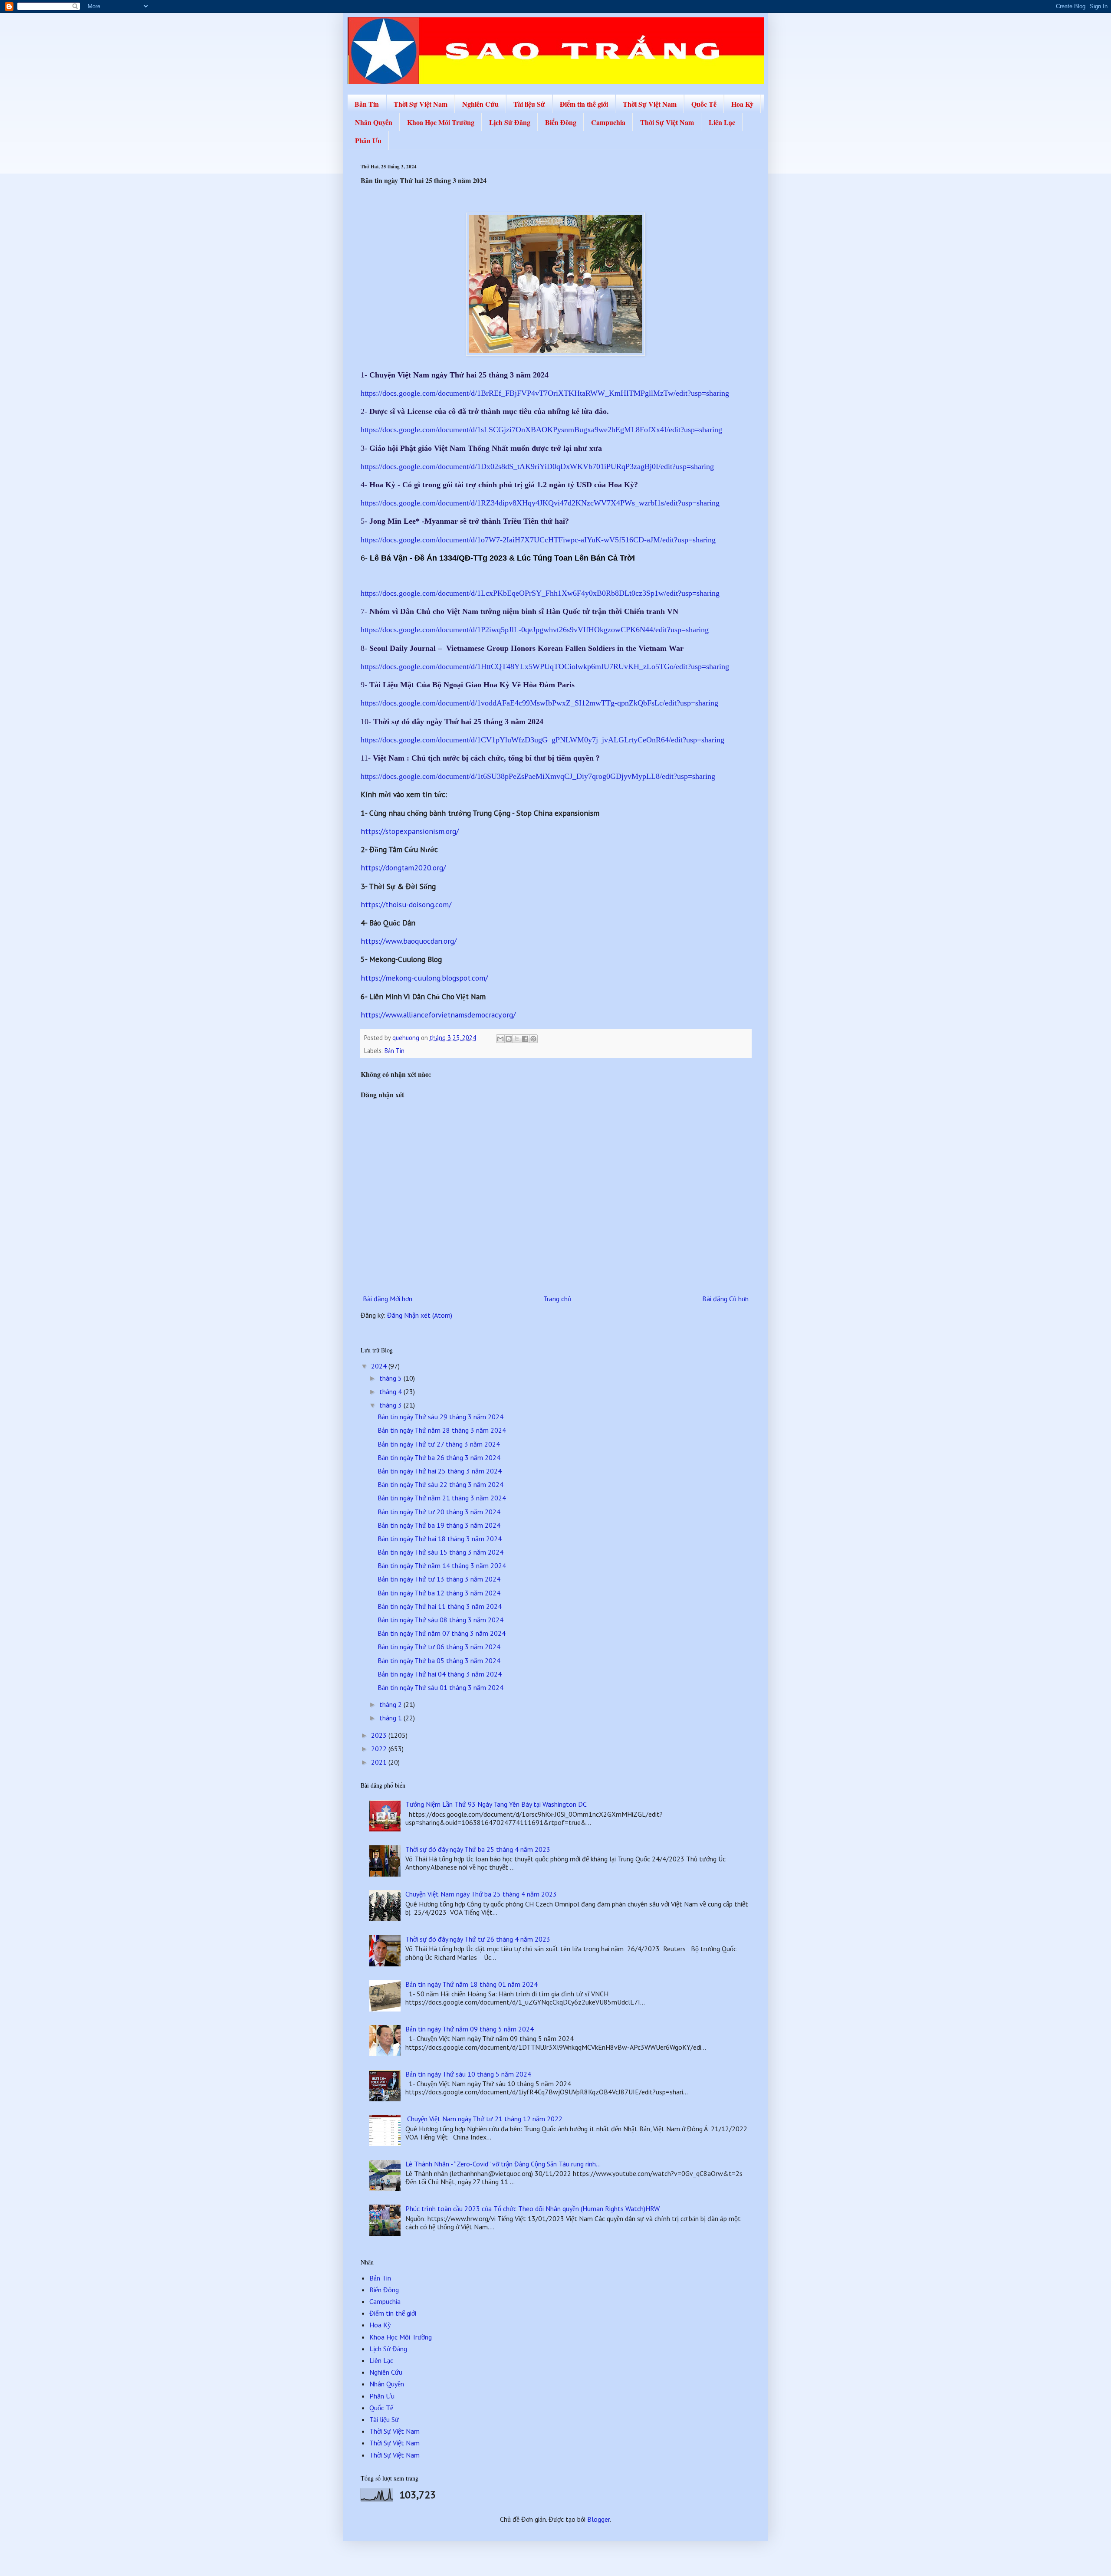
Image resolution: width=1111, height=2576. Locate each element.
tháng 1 (391, 1718)
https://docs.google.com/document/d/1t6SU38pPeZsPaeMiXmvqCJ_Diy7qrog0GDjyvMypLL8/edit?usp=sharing (538, 776)
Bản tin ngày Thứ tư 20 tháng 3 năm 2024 (439, 1512)
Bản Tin (367, 104)
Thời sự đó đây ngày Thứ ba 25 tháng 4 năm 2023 (478, 1849)
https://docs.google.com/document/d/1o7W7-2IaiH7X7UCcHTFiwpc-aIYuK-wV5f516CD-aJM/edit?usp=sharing (538, 540)
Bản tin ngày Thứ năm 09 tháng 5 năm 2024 (470, 2029)
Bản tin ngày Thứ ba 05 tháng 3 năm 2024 (439, 1660)
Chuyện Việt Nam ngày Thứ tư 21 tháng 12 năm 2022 (484, 2119)
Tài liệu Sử (529, 104)
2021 (380, 1762)
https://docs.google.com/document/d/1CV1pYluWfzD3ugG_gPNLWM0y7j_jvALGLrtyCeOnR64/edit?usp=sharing (542, 740)
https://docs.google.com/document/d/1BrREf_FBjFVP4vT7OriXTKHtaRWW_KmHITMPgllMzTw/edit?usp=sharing (545, 393)
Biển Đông (561, 122)
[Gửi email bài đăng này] (500, 1039)
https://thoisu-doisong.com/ (406, 904)
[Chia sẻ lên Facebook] (525, 1039)
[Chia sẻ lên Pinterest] (533, 1039)
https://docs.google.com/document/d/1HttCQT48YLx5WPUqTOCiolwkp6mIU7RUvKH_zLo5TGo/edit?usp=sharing (545, 666)
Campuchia (608, 122)
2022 (380, 1749)
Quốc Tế (704, 104)
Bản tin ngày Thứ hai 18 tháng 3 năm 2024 (440, 1539)
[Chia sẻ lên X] (517, 1039)
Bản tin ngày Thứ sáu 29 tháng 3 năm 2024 (440, 1417)
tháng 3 (391, 1405)
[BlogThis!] (509, 1039)
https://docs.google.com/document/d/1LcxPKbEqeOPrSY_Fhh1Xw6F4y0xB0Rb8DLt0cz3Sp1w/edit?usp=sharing (540, 593)
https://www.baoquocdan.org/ (409, 941)
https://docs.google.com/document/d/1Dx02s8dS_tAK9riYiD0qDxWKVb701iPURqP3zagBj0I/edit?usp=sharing (537, 466)
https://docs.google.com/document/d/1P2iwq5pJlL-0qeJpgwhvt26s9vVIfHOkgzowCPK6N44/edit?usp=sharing (535, 630)
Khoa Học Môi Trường (441, 122)
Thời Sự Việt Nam (421, 104)
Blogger (598, 2519)
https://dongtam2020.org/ (403, 868)
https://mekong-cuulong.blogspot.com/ (424, 978)
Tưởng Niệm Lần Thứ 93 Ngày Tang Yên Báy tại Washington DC (496, 1804)
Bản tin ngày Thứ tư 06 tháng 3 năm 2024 (439, 1647)
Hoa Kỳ (742, 104)
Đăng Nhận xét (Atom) (420, 1315)
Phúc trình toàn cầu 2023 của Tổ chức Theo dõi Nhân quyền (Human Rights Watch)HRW (532, 2208)
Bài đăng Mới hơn (388, 1299)
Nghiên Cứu (480, 104)
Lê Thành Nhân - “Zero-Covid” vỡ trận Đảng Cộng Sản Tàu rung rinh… (503, 2164)
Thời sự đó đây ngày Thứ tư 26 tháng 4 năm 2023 (478, 1939)
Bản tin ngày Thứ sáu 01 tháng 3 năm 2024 (440, 1687)
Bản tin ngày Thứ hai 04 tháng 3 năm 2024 (440, 1674)
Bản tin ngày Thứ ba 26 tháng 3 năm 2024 (439, 1457)
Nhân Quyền (374, 122)
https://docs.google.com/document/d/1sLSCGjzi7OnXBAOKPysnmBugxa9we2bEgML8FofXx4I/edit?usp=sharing (541, 430)
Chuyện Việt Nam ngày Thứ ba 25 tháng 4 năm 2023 (481, 1894)
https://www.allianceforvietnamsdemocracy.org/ (438, 1015)
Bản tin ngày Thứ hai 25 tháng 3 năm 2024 (440, 1471)
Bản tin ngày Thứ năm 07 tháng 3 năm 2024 (442, 1633)
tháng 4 (391, 1391)
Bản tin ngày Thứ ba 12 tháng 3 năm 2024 (439, 1593)
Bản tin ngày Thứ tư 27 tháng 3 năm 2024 (439, 1444)
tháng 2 (391, 1704)
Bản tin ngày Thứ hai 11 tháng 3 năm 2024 (440, 1606)
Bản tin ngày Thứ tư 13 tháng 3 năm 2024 (439, 1579)
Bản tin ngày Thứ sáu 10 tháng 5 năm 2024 (468, 2074)
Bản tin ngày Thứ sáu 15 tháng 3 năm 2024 (440, 1552)
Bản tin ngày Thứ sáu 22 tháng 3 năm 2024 (440, 1484)
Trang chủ (557, 1299)
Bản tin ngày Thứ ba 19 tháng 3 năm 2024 (439, 1525)
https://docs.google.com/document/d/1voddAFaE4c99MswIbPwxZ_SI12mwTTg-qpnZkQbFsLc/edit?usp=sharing (539, 703)
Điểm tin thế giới (584, 104)
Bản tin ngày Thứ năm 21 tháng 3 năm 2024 (442, 1498)
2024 (380, 1366)
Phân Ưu (368, 140)
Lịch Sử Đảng (510, 122)
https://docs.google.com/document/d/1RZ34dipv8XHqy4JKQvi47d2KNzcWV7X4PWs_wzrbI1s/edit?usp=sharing (540, 503)
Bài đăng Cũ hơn (725, 1299)
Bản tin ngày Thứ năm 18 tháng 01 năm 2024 (472, 1984)
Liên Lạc (722, 122)
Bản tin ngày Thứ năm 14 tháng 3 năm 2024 (442, 1565)
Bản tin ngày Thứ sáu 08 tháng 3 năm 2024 (440, 1620)
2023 (380, 1735)
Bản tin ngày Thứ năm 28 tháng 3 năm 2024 (442, 1430)
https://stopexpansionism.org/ (410, 831)
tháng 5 (391, 1378)
